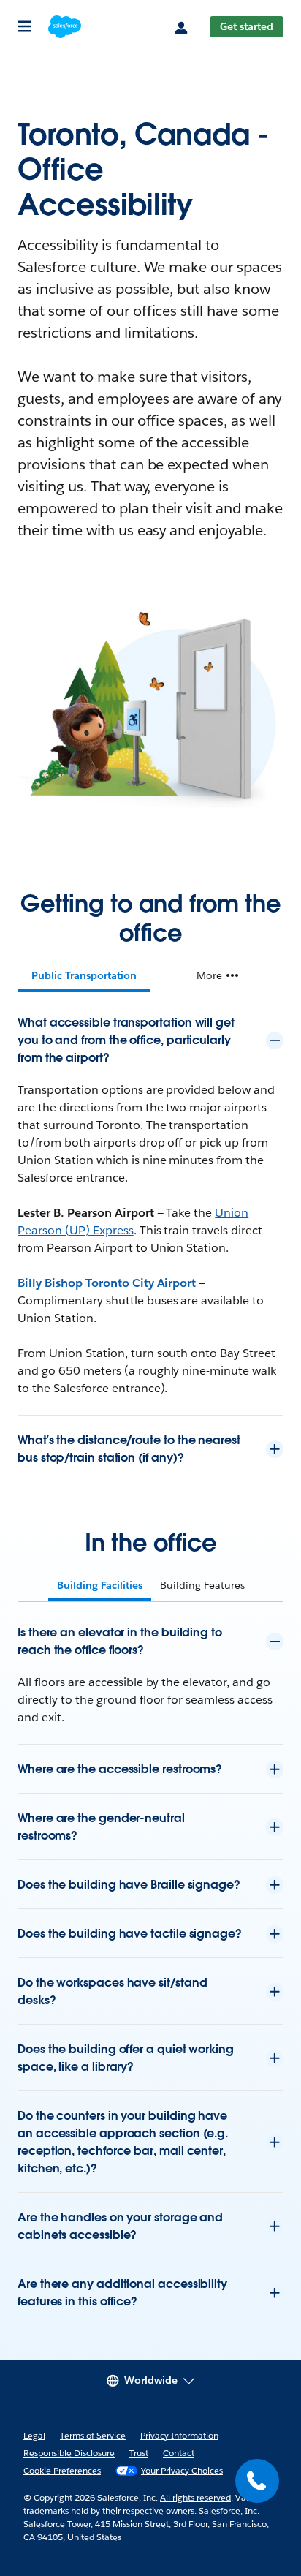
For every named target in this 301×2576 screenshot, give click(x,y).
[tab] (84, 975)
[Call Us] (257, 2481)
